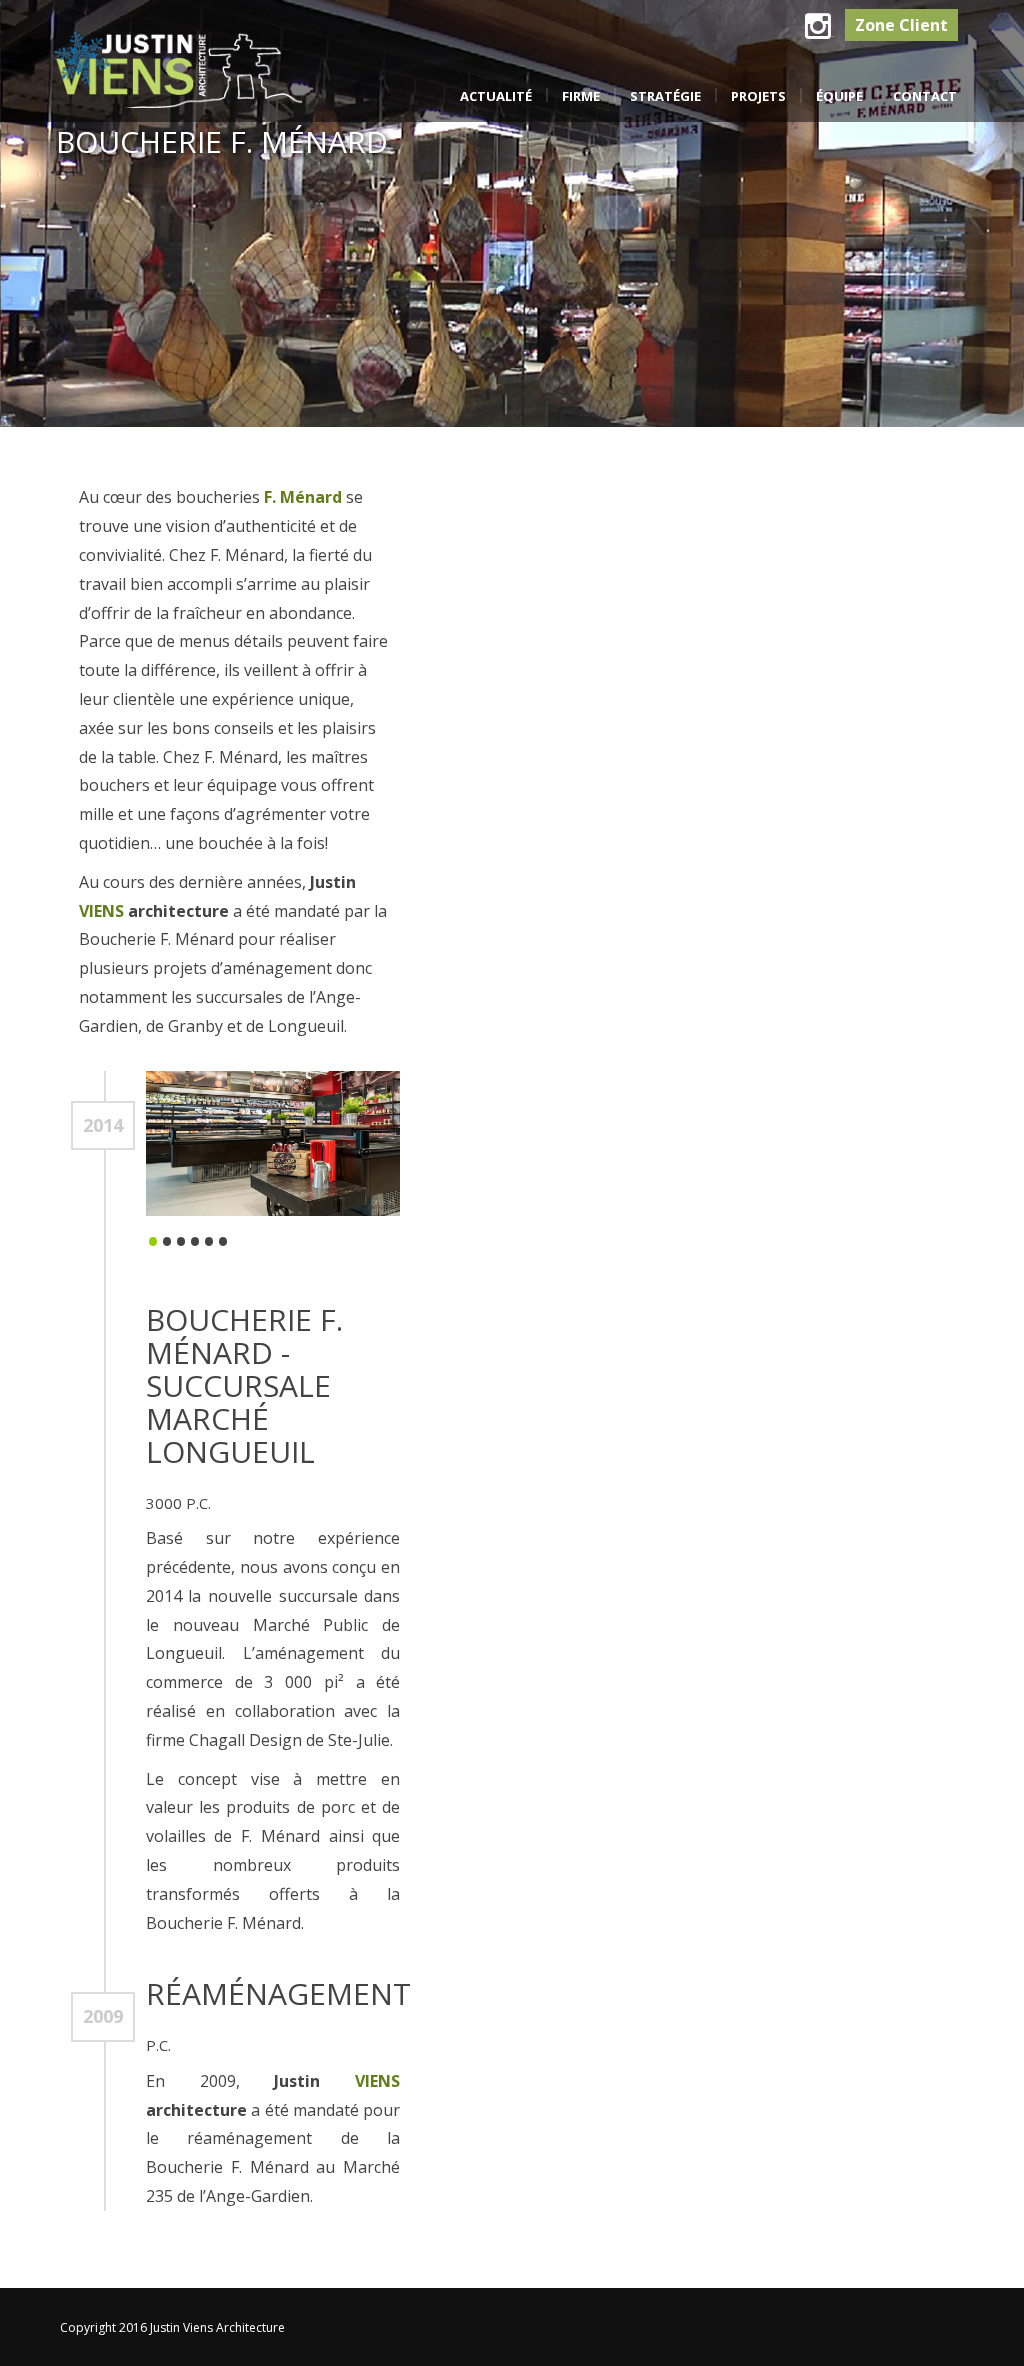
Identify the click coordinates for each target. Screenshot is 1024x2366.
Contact (925, 96)
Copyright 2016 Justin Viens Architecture (172, 2327)
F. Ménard (305, 497)
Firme (581, 96)
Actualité (496, 96)
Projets (758, 96)
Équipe (839, 96)
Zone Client (901, 25)
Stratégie (665, 96)
